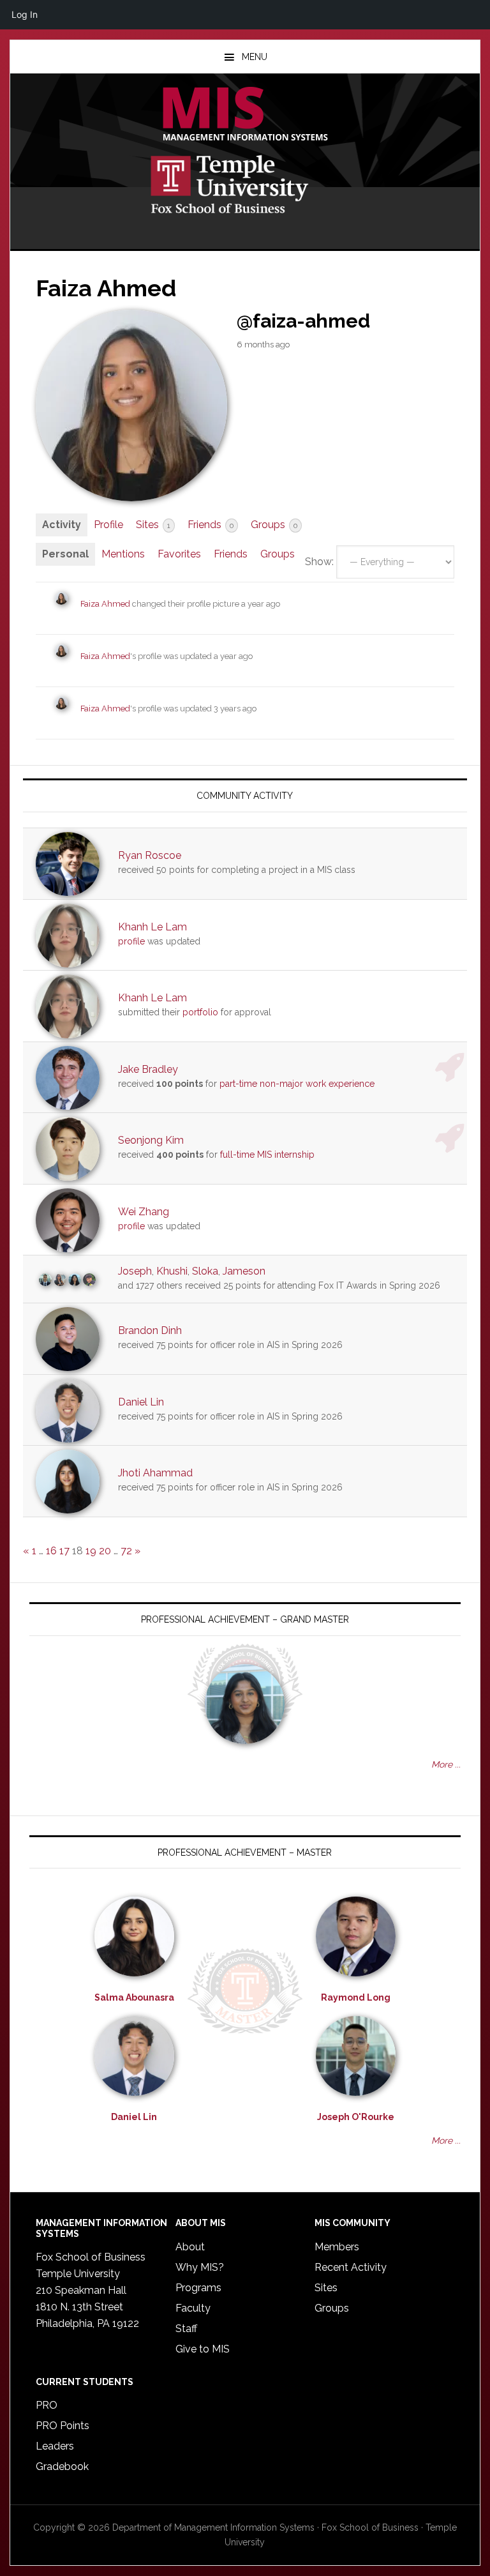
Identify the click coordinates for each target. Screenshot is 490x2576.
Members (337, 2247)
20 (105, 1551)
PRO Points (63, 2426)
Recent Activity (351, 2267)
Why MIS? (200, 2267)
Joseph (135, 1271)
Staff (186, 2329)
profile (131, 941)
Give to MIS (203, 2349)
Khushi (172, 1271)
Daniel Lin (141, 1402)
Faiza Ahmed (105, 604)
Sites (153, 525)
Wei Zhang (144, 1212)
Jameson (244, 1271)
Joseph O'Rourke (356, 2117)
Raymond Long (356, 1997)
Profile (108, 525)
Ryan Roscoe (150, 855)
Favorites (179, 554)
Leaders (55, 2446)
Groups (274, 525)
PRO (47, 2405)
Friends (211, 525)
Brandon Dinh (150, 1330)
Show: (319, 562)
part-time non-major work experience (297, 1084)
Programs (198, 2288)
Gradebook (62, 2466)
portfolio (200, 1012)
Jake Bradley (148, 1069)
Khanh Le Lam (152, 927)
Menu (255, 57)
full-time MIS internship (267, 1155)
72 (126, 1551)
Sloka (205, 1271)
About (190, 2247)
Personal (65, 554)
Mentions (123, 554)
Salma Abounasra (134, 1997)
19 (91, 1551)
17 (64, 1551)
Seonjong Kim (151, 1140)
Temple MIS (245, 115)
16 (51, 1551)
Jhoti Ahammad (155, 1473)
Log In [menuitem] (25, 14)
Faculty (193, 2308)
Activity (62, 525)
